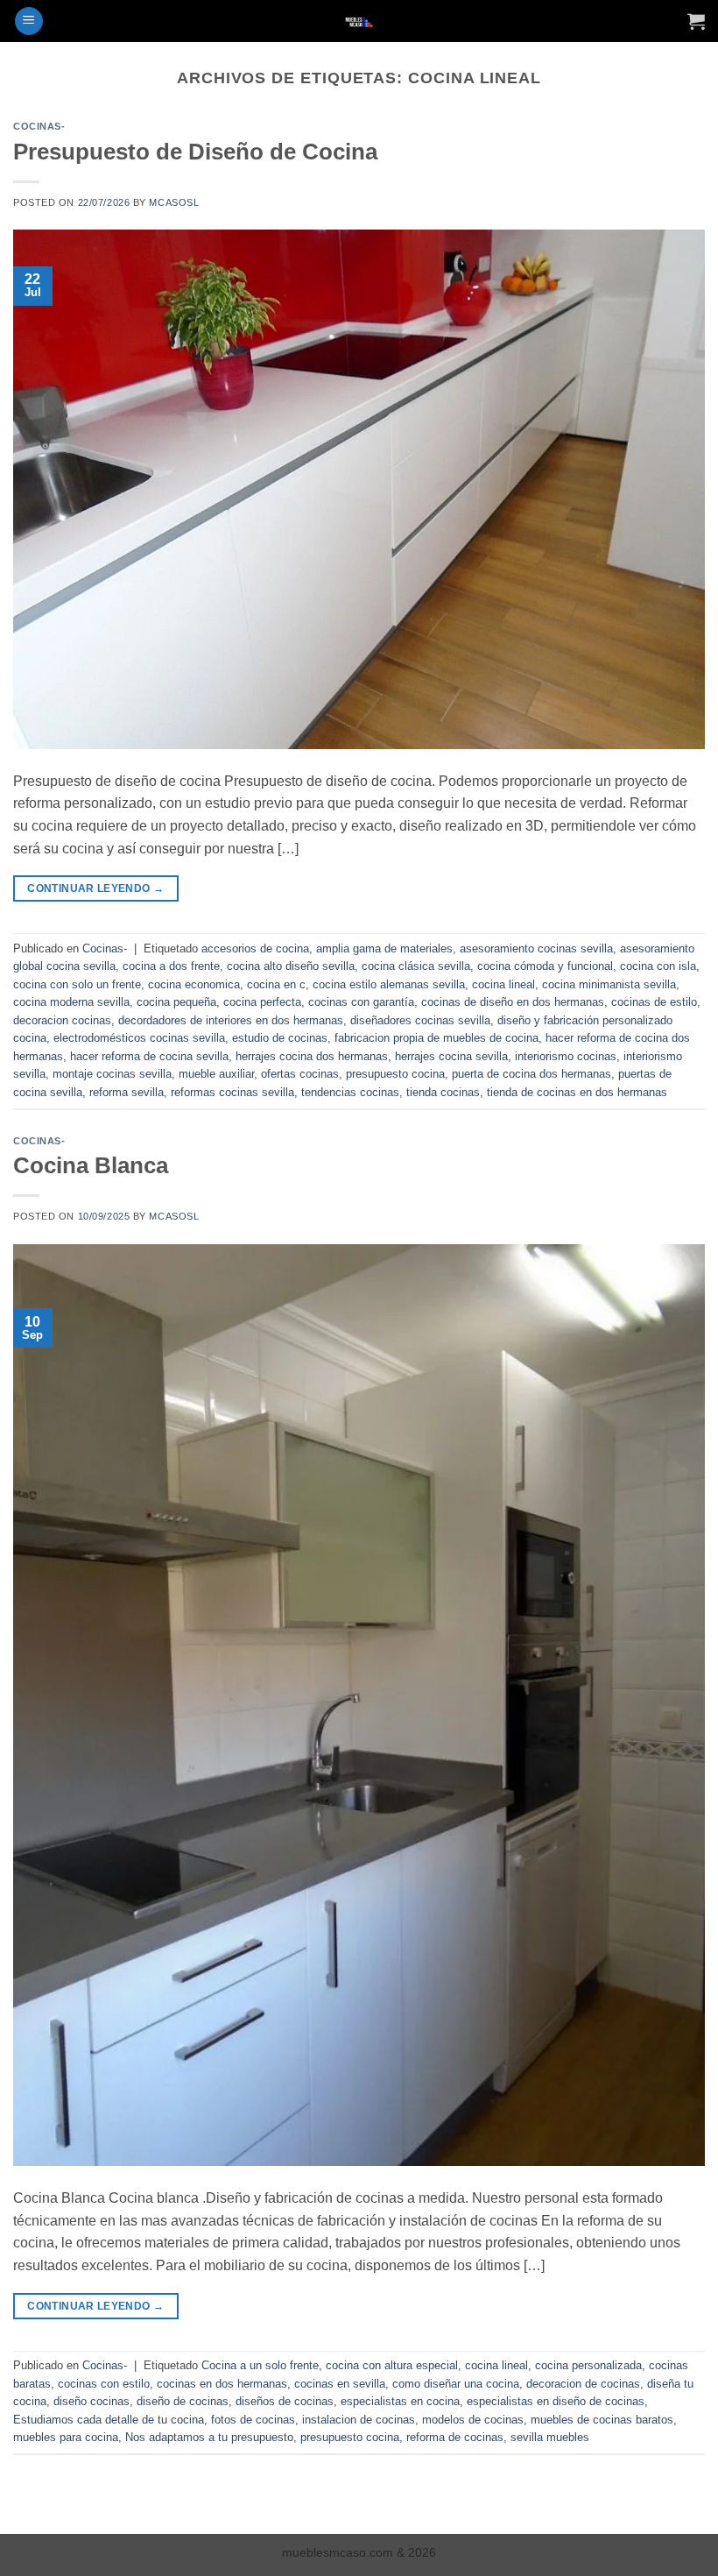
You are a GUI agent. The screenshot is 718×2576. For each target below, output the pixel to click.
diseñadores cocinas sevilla (420, 1020)
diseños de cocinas (285, 2401)
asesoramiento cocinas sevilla (536, 948)
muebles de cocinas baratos (602, 2420)
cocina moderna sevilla (71, 1002)
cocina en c (276, 984)
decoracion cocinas (62, 1020)
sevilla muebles (550, 2437)
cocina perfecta (262, 1002)
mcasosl (174, 202)
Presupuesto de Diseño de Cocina (195, 152)
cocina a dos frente (171, 966)
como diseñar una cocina (456, 2384)
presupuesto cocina (395, 1074)
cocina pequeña (176, 1002)
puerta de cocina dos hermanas (531, 1074)
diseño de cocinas (183, 2401)
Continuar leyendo (95, 888)
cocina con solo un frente (77, 984)
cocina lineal (503, 984)
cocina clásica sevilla (416, 966)
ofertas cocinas (300, 1074)
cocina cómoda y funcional (545, 966)
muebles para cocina (66, 2437)
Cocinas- (39, 126)
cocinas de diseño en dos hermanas (513, 1002)
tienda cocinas (443, 1092)
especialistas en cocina (400, 2401)
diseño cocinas (92, 2401)
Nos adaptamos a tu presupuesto (209, 2437)
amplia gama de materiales (384, 948)
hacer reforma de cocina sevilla (149, 1056)
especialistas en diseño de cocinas (556, 2401)
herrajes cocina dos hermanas (312, 1056)
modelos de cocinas (473, 2420)
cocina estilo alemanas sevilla (389, 984)
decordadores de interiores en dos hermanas (231, 1020)
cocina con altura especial (392, 2365)
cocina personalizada (588, 2365)
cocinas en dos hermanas (222, 2384)
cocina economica (194, 984)
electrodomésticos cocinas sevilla (139, 1038)
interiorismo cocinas (566, 1056)
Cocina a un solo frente (260, 2365)
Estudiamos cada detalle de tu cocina (109, 2420)
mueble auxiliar (216, 1074)
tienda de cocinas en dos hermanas (577, 1092)
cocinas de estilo (654, 1002)
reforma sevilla (127, 1092)
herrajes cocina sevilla (451, 1056)
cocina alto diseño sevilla (291, 966)
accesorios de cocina (255, 948)
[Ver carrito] (696, 21)
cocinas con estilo (104, 2384)
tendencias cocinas (350, 1092)
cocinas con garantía (361, 1002)
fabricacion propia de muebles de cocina (436, 1038)
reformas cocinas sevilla (232, 1092)
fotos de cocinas (253, 2420)
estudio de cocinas (280, 1038)
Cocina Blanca (91, 1165)
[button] (29, 21)
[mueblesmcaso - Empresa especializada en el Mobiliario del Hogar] (359, 21)
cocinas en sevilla (340, 2384)
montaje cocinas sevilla (112, 1074)
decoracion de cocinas (583, 2384)
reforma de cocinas (455, 2437)
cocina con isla (658, 966)
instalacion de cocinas (359, 2420)
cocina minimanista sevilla (609, 984)
